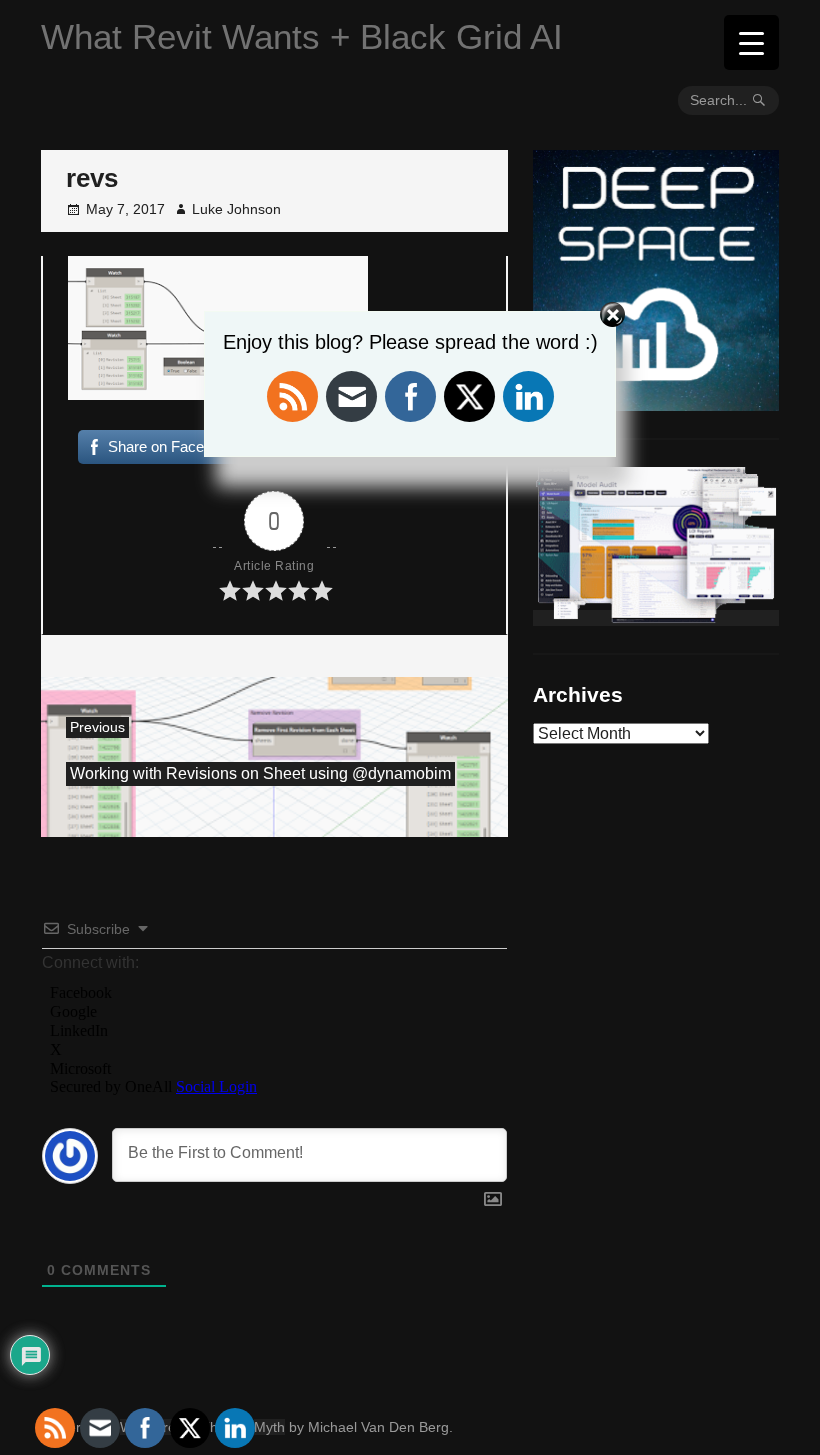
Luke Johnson (236, 209)
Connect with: (90, 962)
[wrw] (656, 618)
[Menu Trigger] (751, 42)
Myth (269, 1427)
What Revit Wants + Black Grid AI (302, 36)
